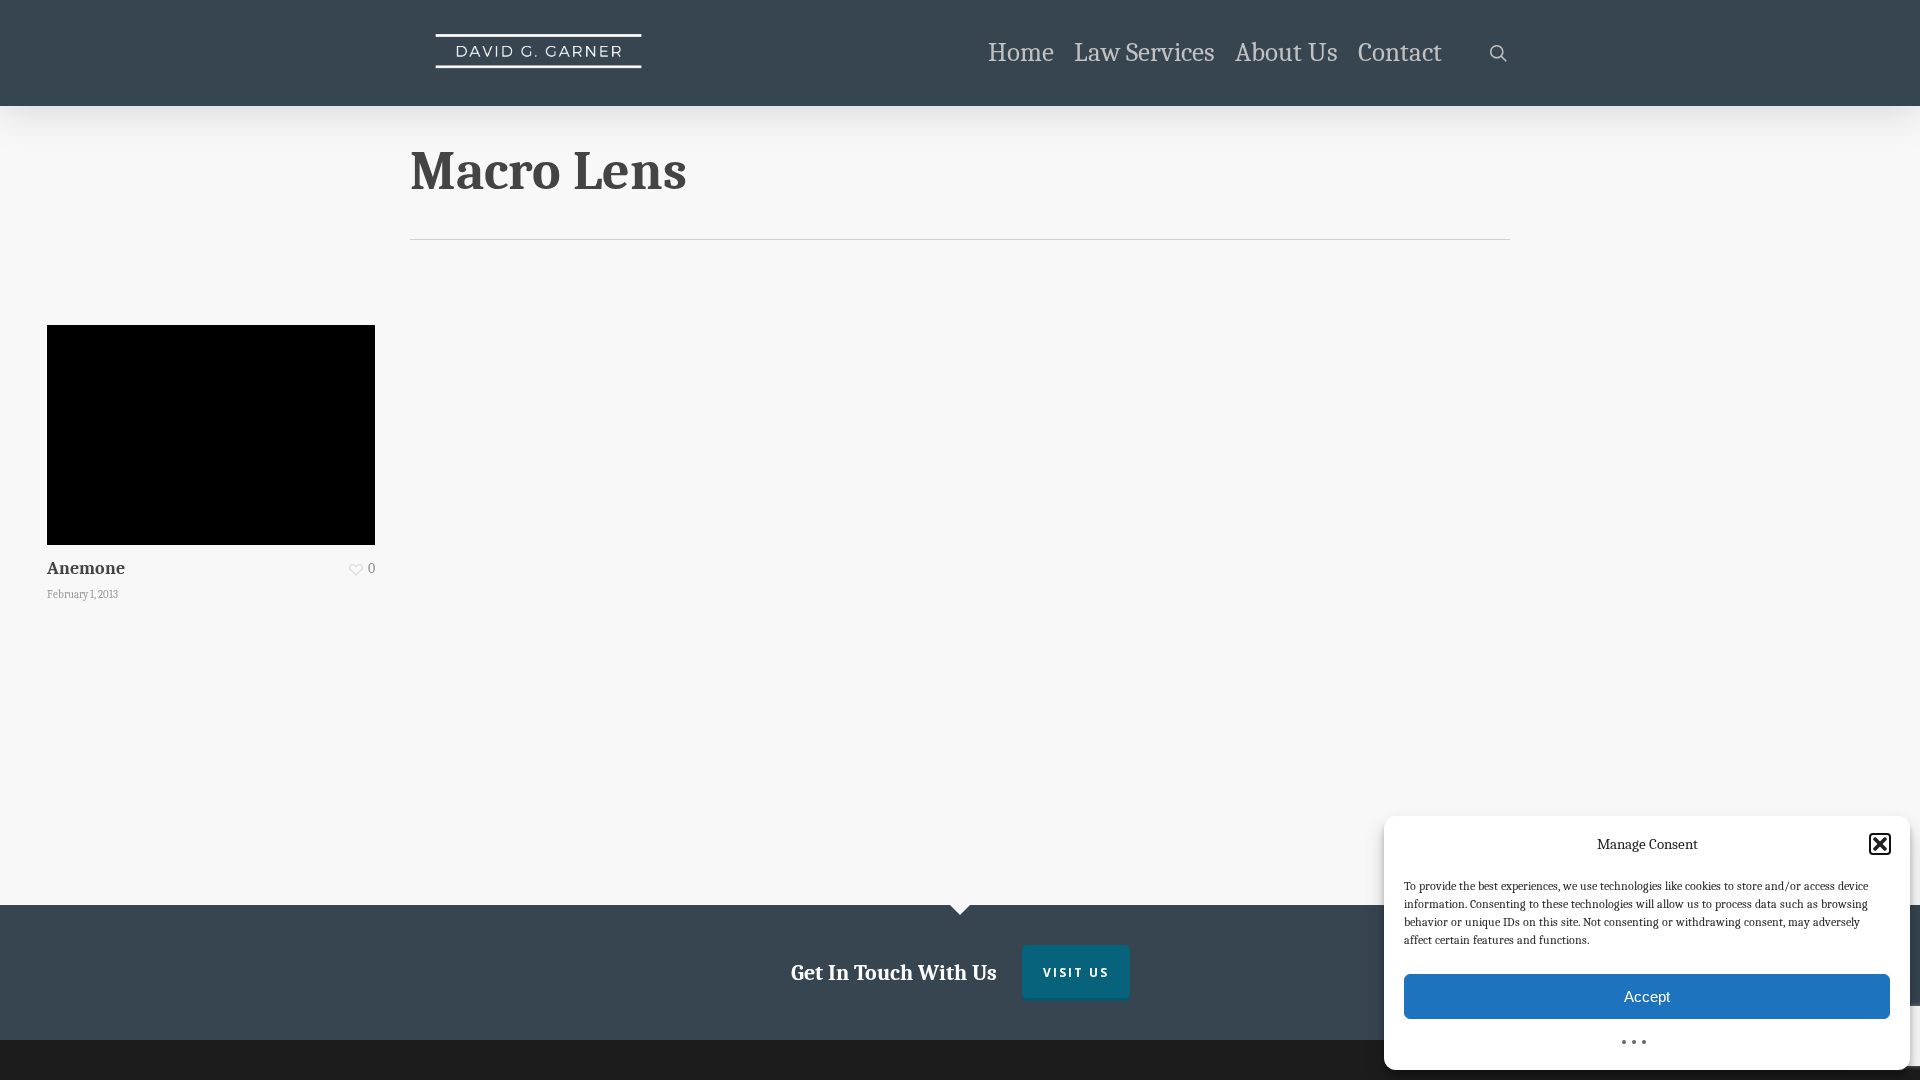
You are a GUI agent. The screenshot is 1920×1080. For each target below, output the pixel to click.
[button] (1880, 844)
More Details (216, 420)
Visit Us (1076, 972)
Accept (1647, 996)
